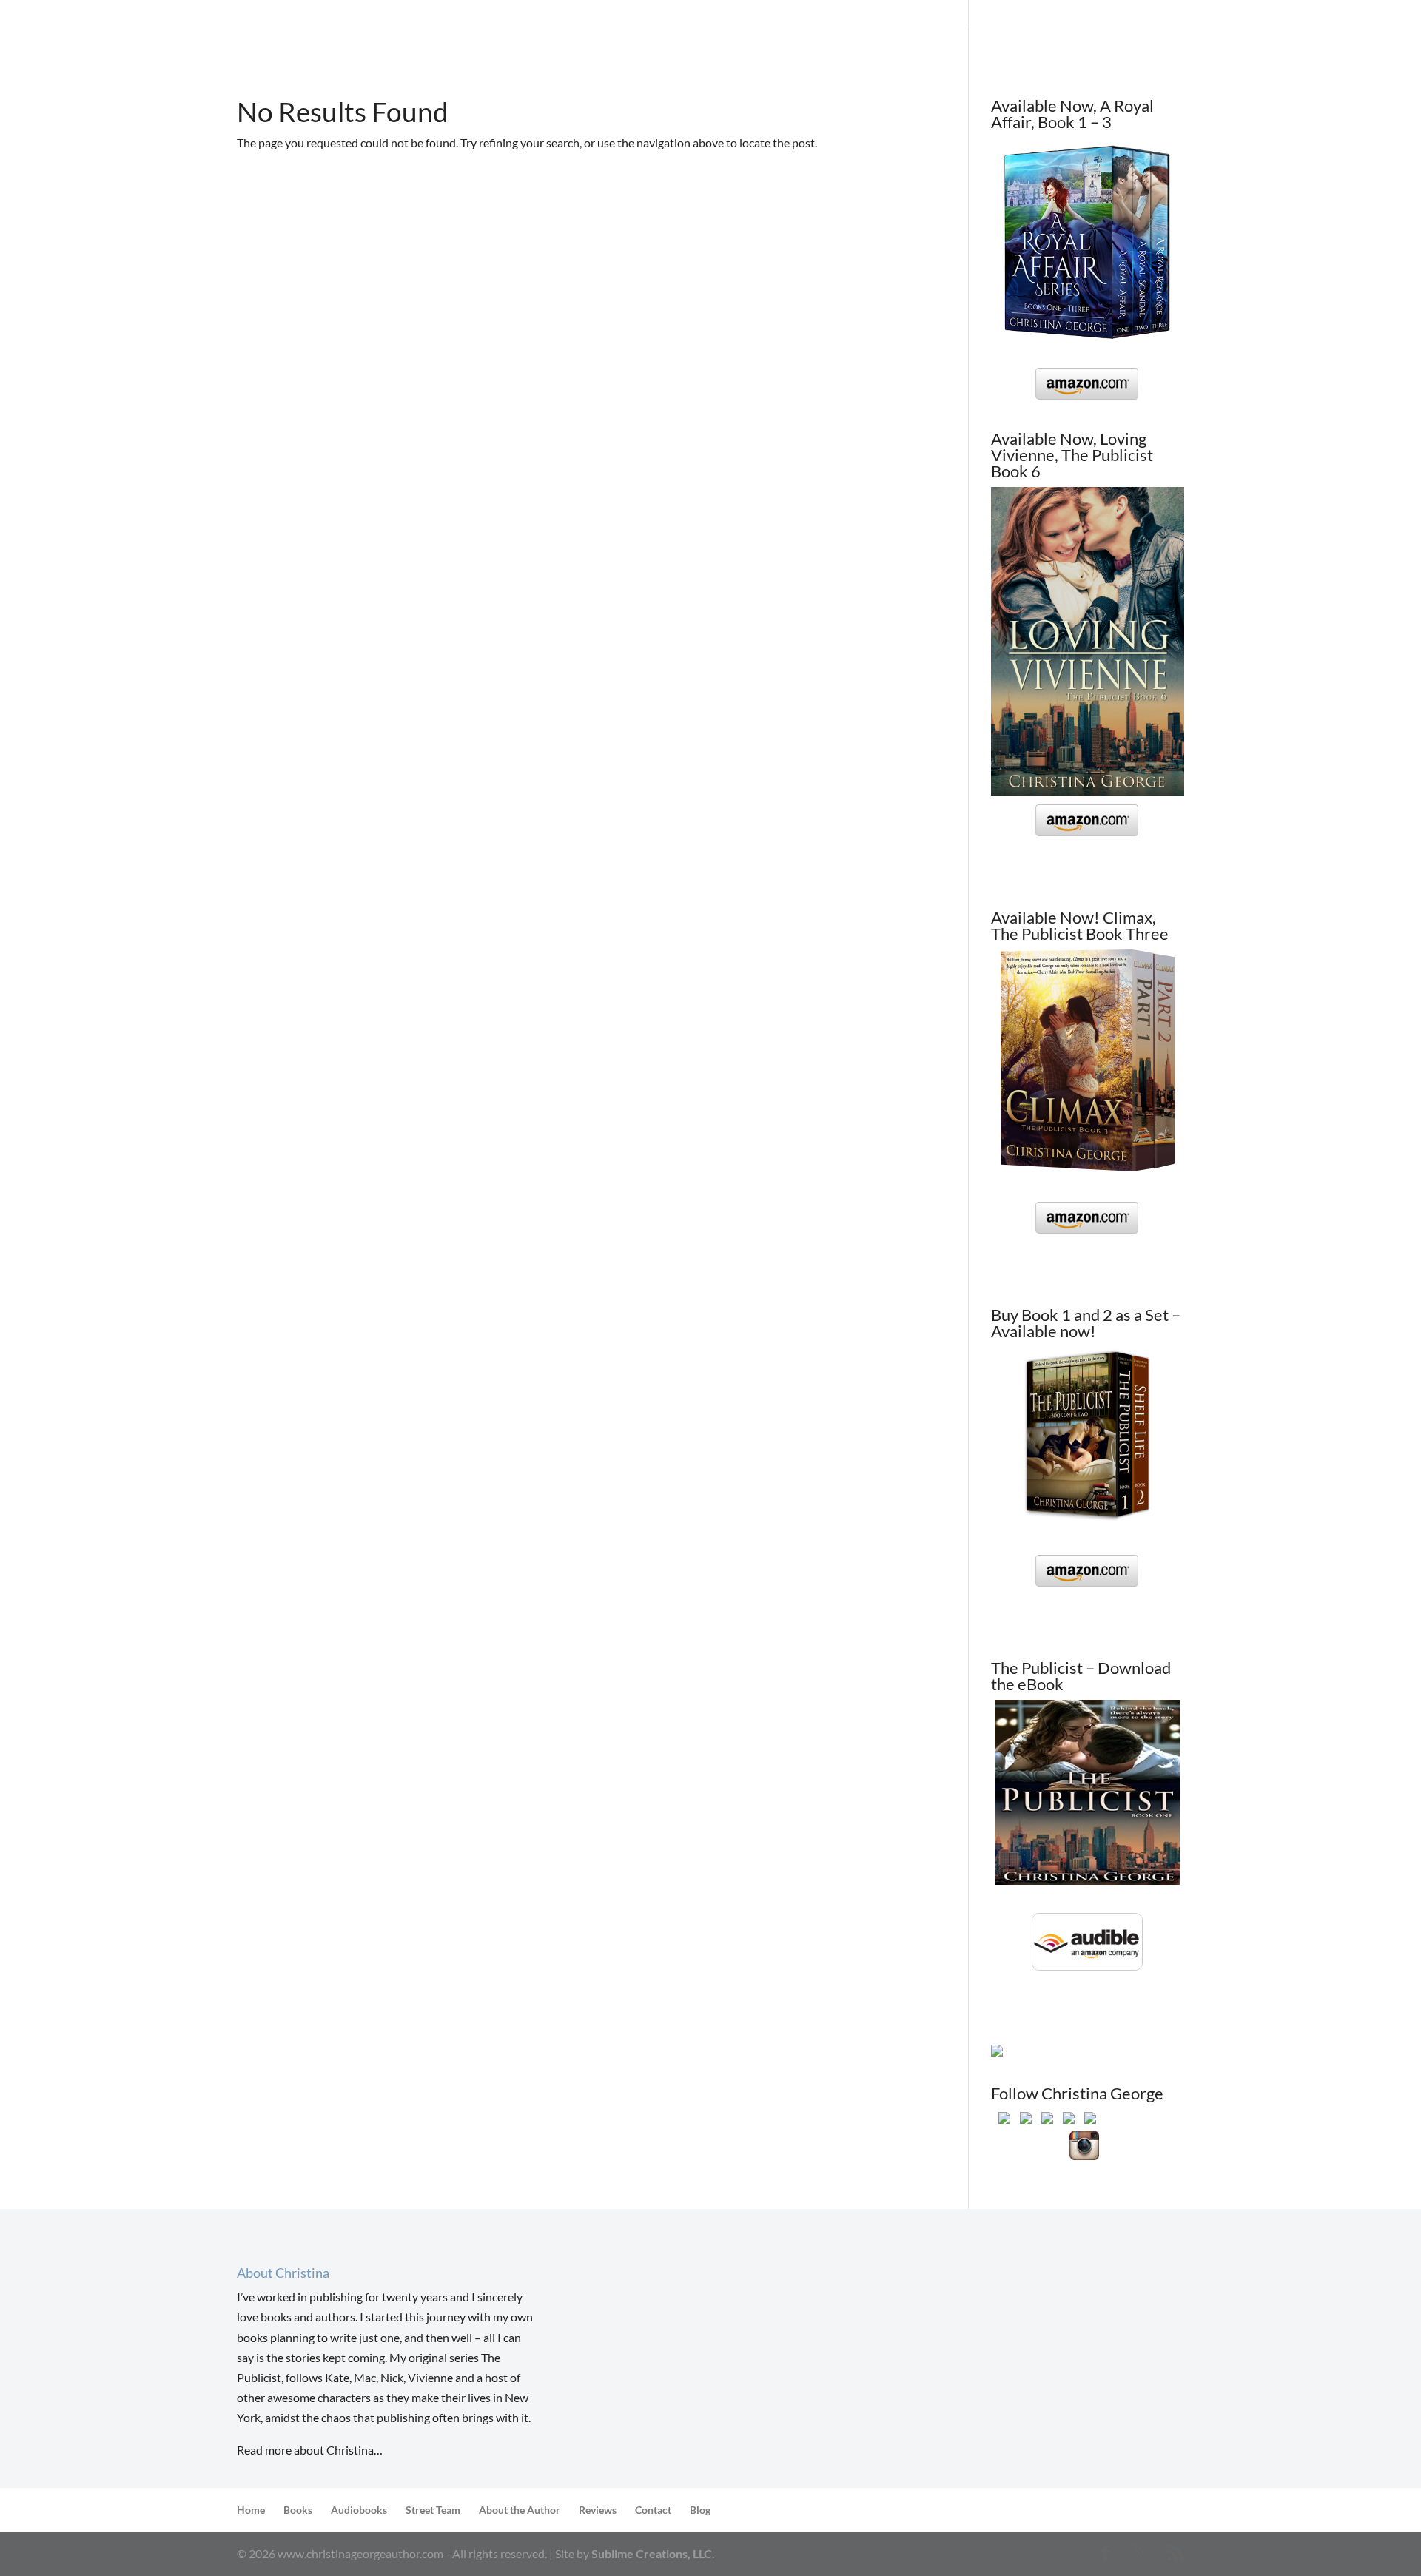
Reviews (897, 28)
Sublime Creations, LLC (652, 2553)
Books (739, 28)
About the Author (990, 28)
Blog (1141, 28)
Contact (1085, 28)
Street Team (823, 28)
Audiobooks (359, 2510)
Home (686, 28)
